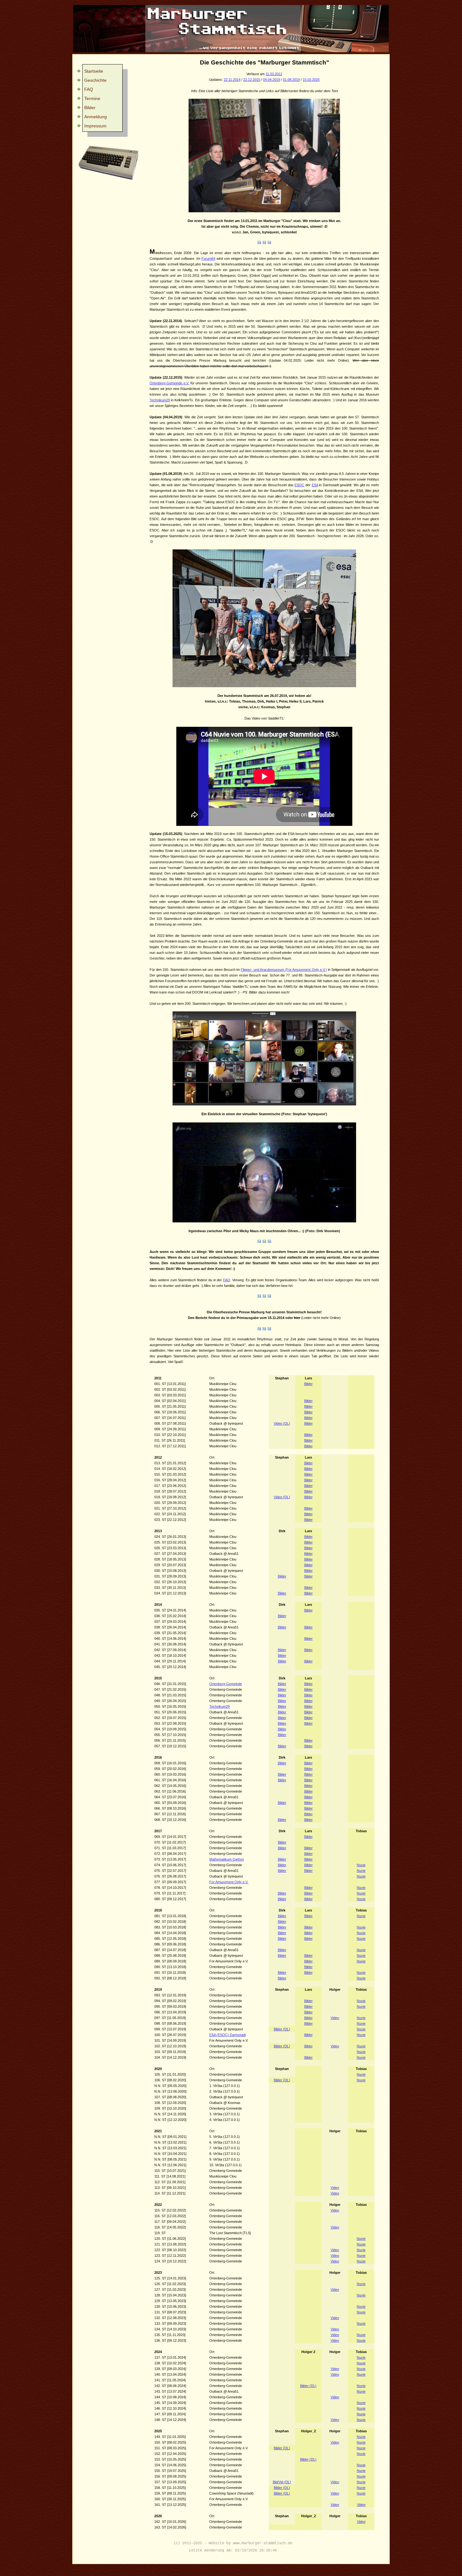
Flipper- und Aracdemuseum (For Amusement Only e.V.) (284, 970)
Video (335, 2018)
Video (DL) (282, 1423)
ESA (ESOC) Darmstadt (228, 2035)
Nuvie (361, 1865)
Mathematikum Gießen (227, 1859)
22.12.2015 (252, 80)
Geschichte (95, 80)
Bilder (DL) (282, 2029)
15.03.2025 (311, 80)
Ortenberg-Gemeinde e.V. (169, 383)
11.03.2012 (274, 74)
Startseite (94, 71)
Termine (92, 98)
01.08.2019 (291, 80)
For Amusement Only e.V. (229, 1882)
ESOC (299, 485)
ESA (315, 485)
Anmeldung (96, 117)
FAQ (89, 89)
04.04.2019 (272, 80)
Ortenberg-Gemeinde (226, 1684)
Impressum (95, 126)
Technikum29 (160, 400)
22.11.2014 (232, 80)
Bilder (90, 108)
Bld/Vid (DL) (282, 2482)
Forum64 (208, 259)
